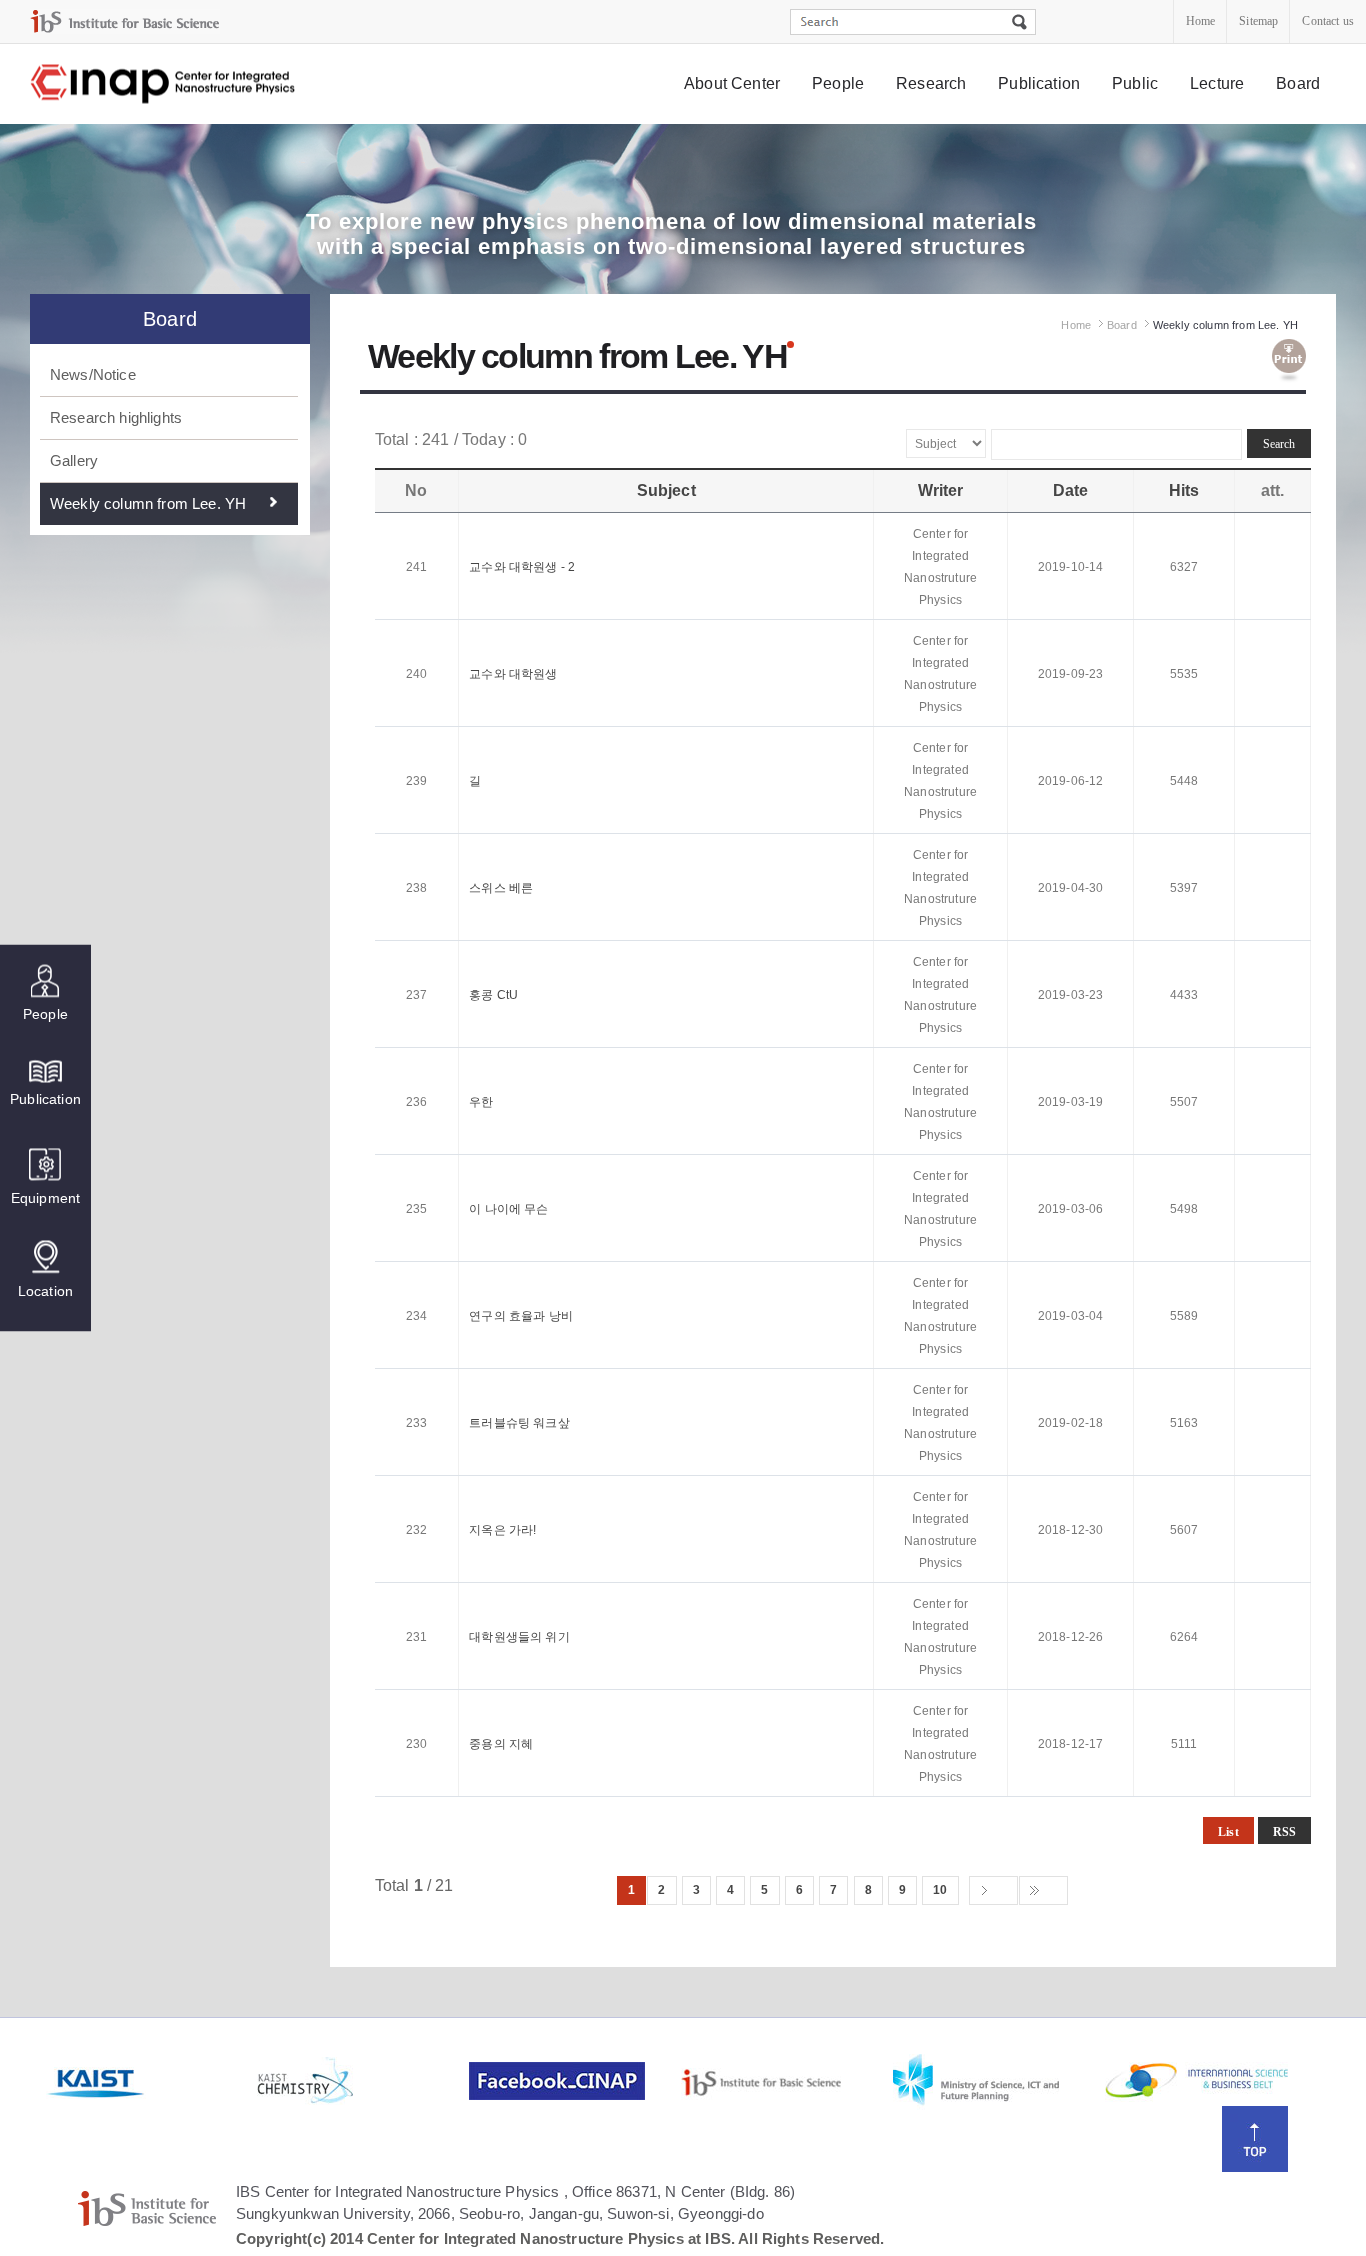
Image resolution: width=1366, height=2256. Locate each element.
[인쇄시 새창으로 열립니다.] (1289, 361)
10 (940, 1890)
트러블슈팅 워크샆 (519, 1423)
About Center (732, 83)
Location (45, 1291)
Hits (1184, 490)
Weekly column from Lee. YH (148, 503)
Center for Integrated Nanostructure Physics (164, 84)
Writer (941, 490)
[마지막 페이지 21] (1043, 1890)
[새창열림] (150, 2081)
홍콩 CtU (493, 995)
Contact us (1328, 21)
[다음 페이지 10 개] (993, 1890)
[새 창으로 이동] (125, 21)
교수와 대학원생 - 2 (522, 567)
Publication (1039, 83)
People (838, 83)
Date (1071, 490)
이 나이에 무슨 (508, 1209)
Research (931, 83)
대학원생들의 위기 (519, 1637)
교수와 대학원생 (513, 674)
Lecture (1217, 83)
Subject (666, 490)
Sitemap (1258, 21)
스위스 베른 (501, 888)
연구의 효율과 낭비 (521, 1316)
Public (1135, 83)
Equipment (45, 1198)
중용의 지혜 (501, 1744)
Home (1201, 21)
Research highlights (116, 417)
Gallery (74, 460)
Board (1298, 83)
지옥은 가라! (502, 1530)
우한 (481, 1102)
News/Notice (93, 374)
